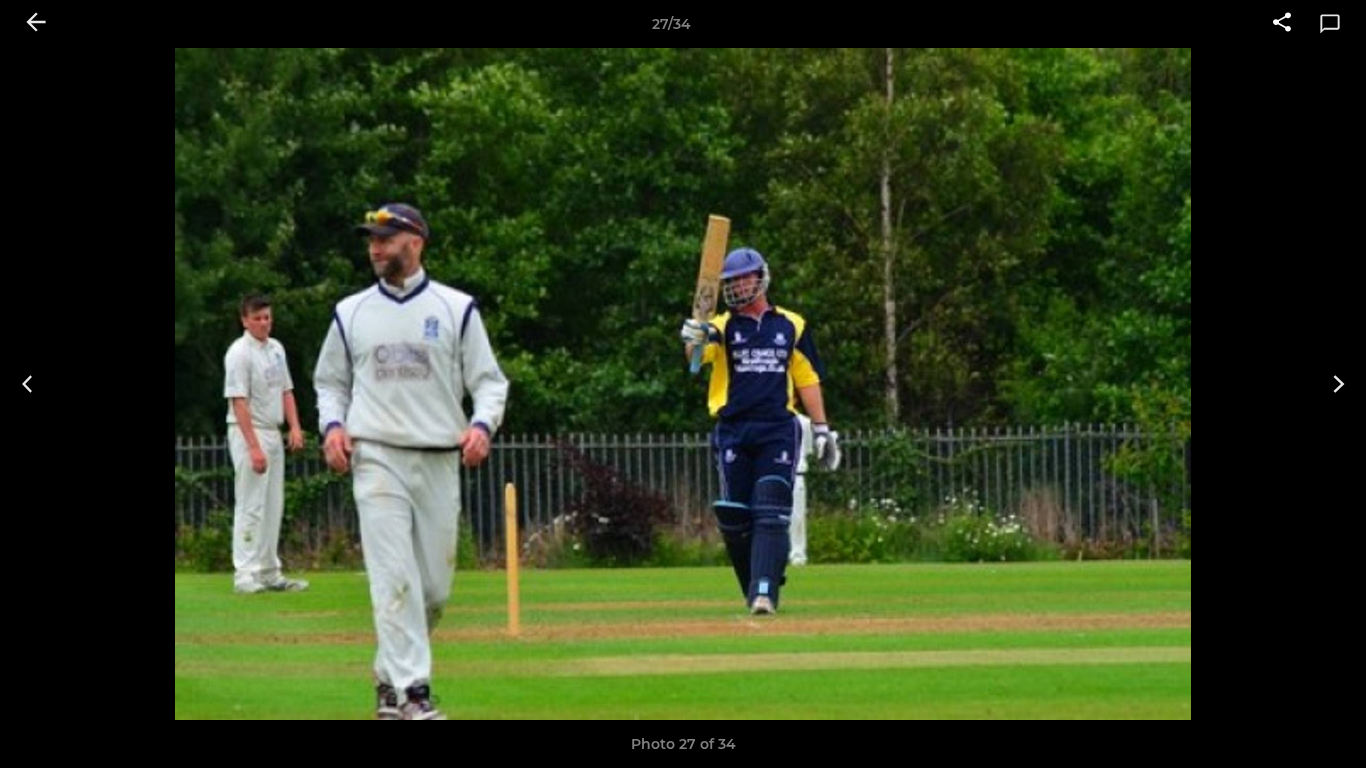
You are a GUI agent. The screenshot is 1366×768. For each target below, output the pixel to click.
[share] (1282, 24)
